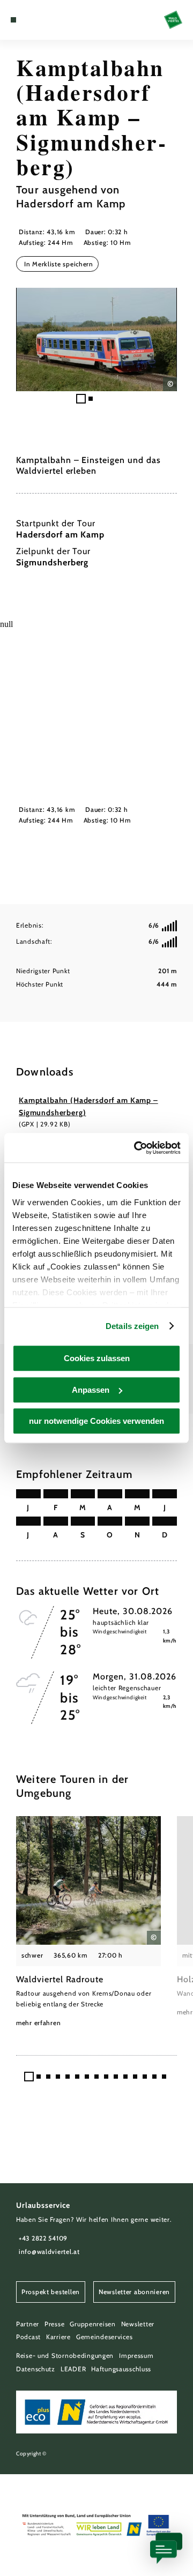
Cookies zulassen (97, 1358)
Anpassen (91, 1390)
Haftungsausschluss (121, 2369)
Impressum (136, 2355)
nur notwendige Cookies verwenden (96, 1421)
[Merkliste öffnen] (38, 20)
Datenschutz (36, 2369)
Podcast (28, 2337)
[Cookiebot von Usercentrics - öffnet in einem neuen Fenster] (136, 1148)
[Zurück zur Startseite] (173, 20)
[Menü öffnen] (13, 20)
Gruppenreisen (92, 2324)
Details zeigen (132, 1326)
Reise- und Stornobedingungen (65, 2355)
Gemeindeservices (105, 2337)
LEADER (73, 2369)
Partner (28, 2324)
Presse (54, 2324)
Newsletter (138, 2324)
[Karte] (29, 20)
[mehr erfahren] (88, 1922)
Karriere (58, 2337)
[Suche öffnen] (46, 20)
